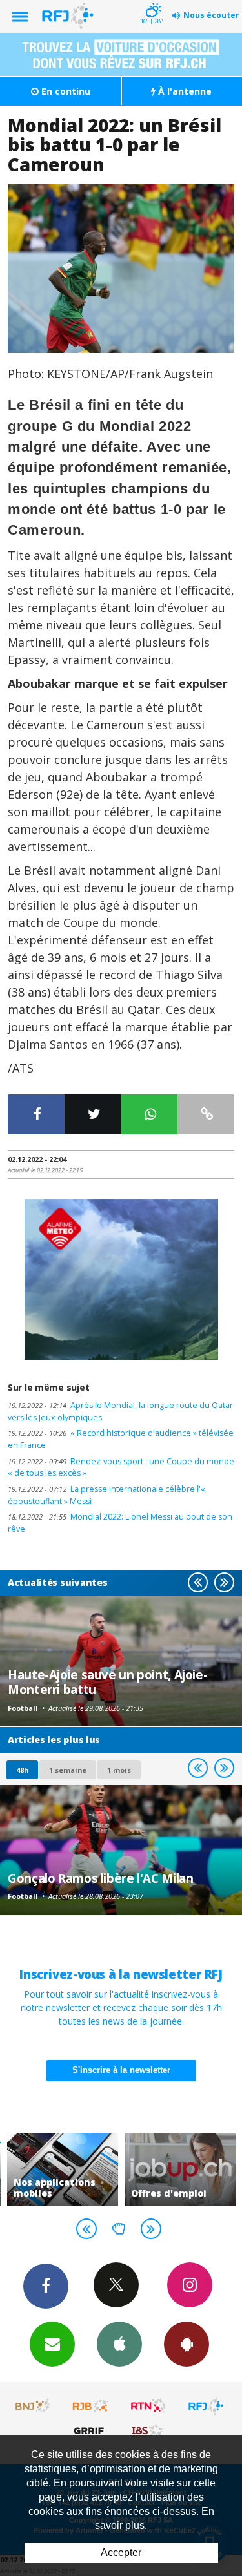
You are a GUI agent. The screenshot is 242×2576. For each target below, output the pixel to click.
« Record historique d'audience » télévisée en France (121, 1439)
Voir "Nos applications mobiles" (63, 2169)
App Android (187, 2344)
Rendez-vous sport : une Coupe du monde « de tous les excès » (121, 1467)
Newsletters (52, 2344)
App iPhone (119, 2344)
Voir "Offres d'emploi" (180, 2169)
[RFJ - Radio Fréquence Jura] (206, 2406)
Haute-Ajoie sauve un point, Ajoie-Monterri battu (107, 1682)
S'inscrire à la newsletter (121, 2070)
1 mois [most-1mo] (119, 1770)
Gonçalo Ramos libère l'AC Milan (100, 1878)
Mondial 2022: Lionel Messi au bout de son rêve (120, 1523)
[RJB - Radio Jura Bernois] (91, 2406)
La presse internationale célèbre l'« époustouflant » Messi (106, 1495)
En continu (65, 91)
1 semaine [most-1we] (68, 1770)
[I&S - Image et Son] (148, 2430)
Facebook (46, 2286)
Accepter (121, 2552)
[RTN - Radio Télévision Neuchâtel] (148, 2406)
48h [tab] (22, 1770)
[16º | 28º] (151, 1)
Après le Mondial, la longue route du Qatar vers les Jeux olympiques (120, 1411)
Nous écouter (211, 15)
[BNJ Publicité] (34, 2406)
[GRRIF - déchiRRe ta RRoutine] (91, 2430)
